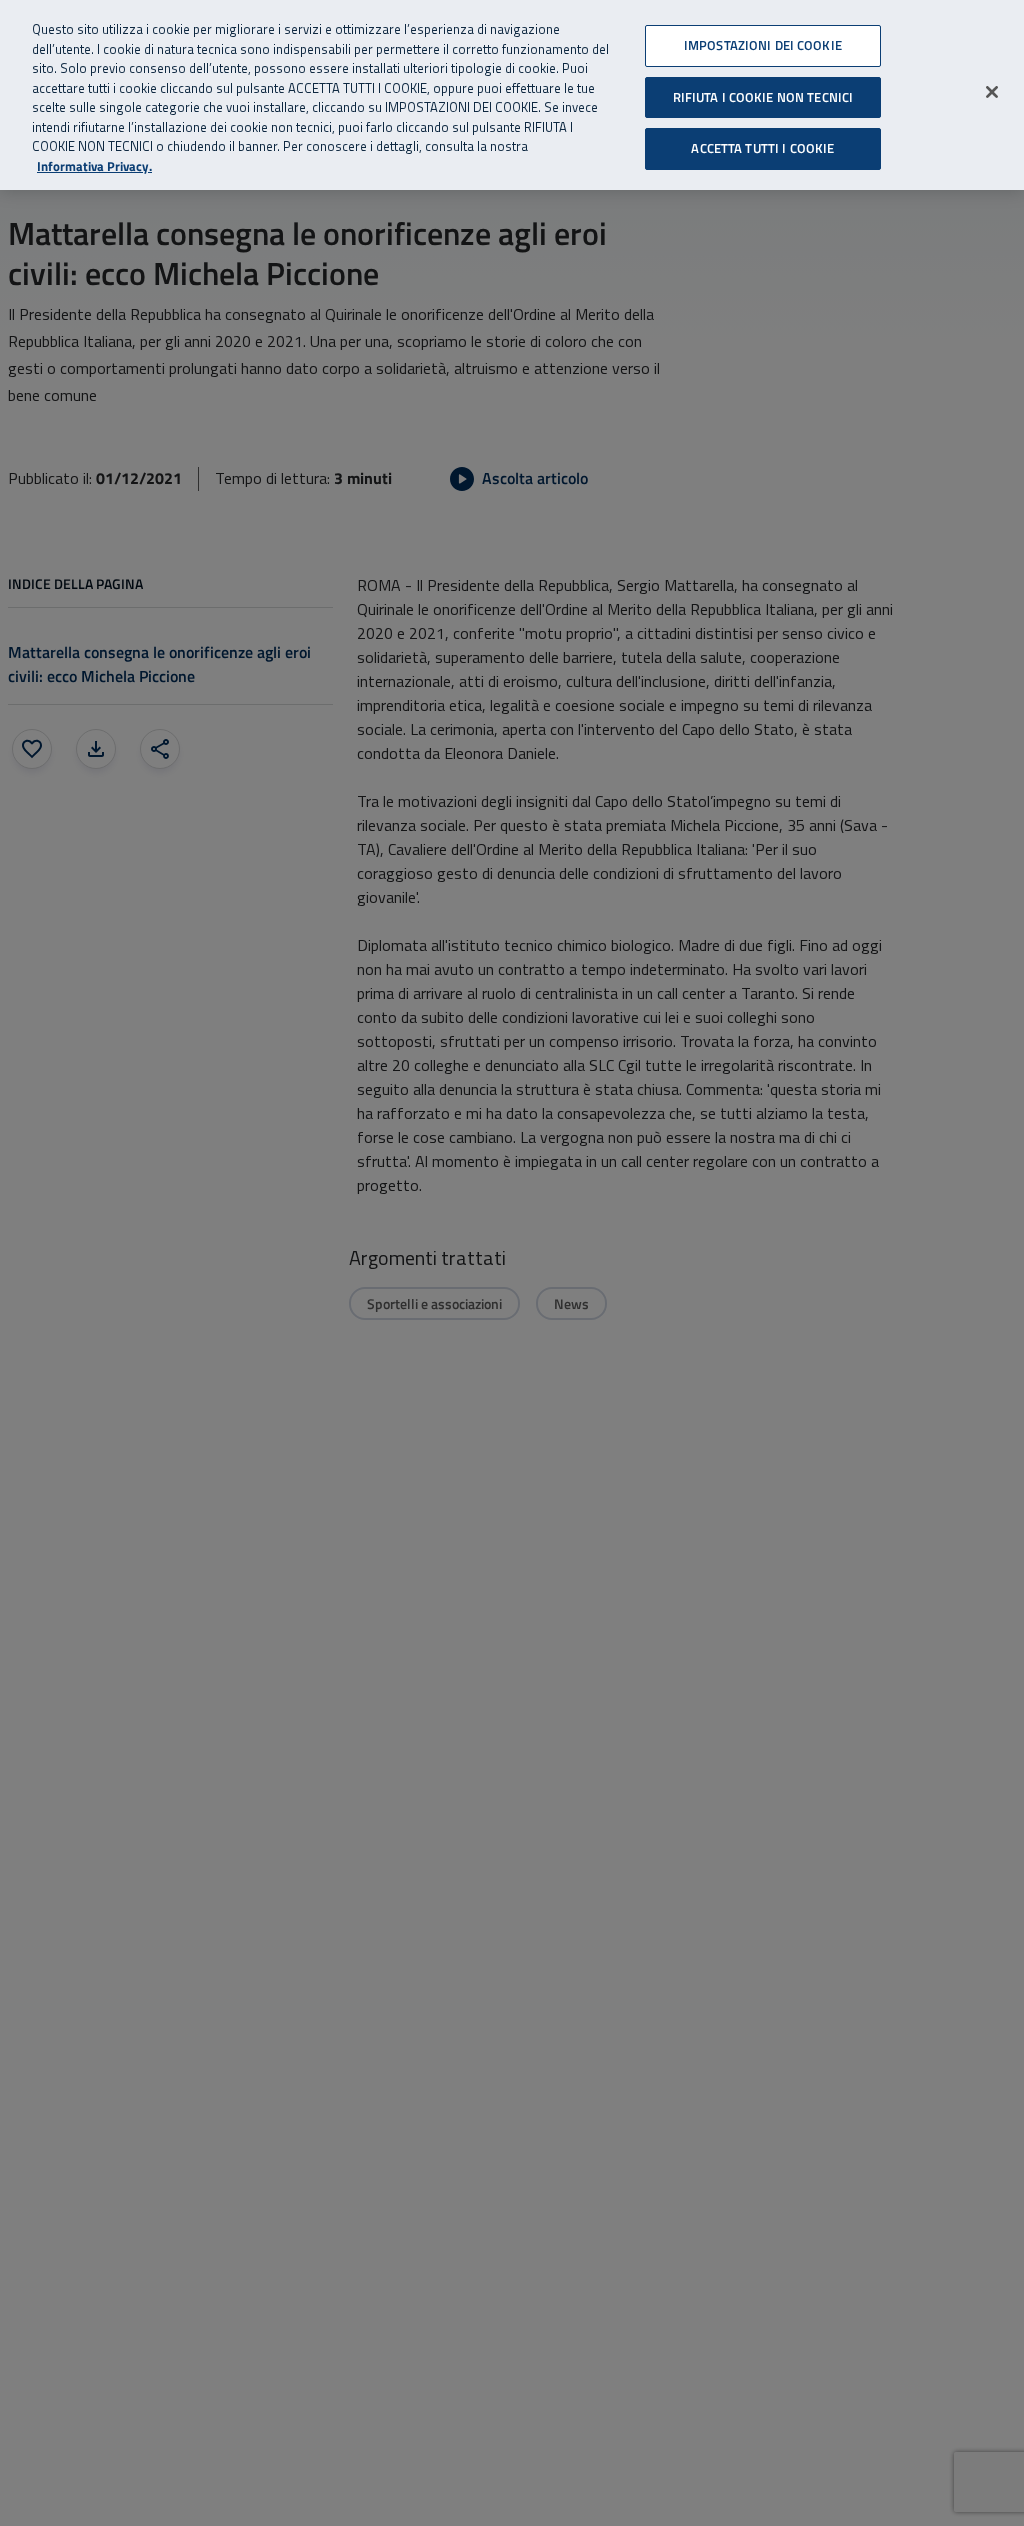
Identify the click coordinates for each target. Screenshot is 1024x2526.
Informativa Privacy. (94, 166)
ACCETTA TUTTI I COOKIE (762, 148)
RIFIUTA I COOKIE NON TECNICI (763, 97)
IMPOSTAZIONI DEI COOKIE (763, 45)
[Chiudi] (992, 92)
